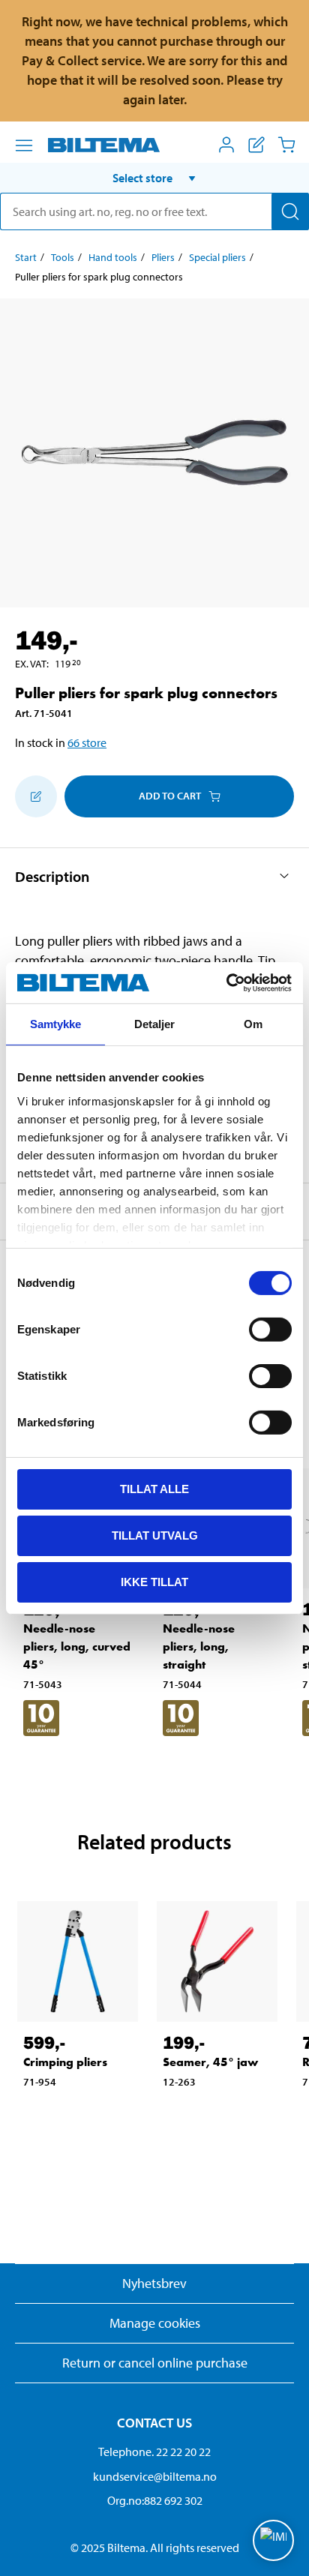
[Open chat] (273, 2540)
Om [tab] (253, 1024)
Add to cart (170, 796)
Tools (63, 257)
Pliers (163, 257)
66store (87, 742)
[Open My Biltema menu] (226, 145)
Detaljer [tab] (155, 1024)
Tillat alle (154, 1489)
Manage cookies (155, 2323)
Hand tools (113, 257)
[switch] (270, 1330)
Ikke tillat (154, 1581)
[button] (154, 178)
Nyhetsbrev (154, 2283)
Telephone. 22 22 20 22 (154, 2452)
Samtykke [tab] (56, 1024)
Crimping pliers (65, 2062)
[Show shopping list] (256, 145)
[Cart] (286, 145)
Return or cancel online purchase (155, 2363)
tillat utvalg (155, 1535)
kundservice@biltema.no (155, 2476)
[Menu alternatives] (24, 145)
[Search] (290, 211)
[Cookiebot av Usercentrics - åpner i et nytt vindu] (226, 982)
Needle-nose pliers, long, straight (199, 1646)
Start (26, 257)
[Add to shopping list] (36, 796)
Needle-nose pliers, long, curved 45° (77, 1646)
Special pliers (217, 257)
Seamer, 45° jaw (210, 2062)
